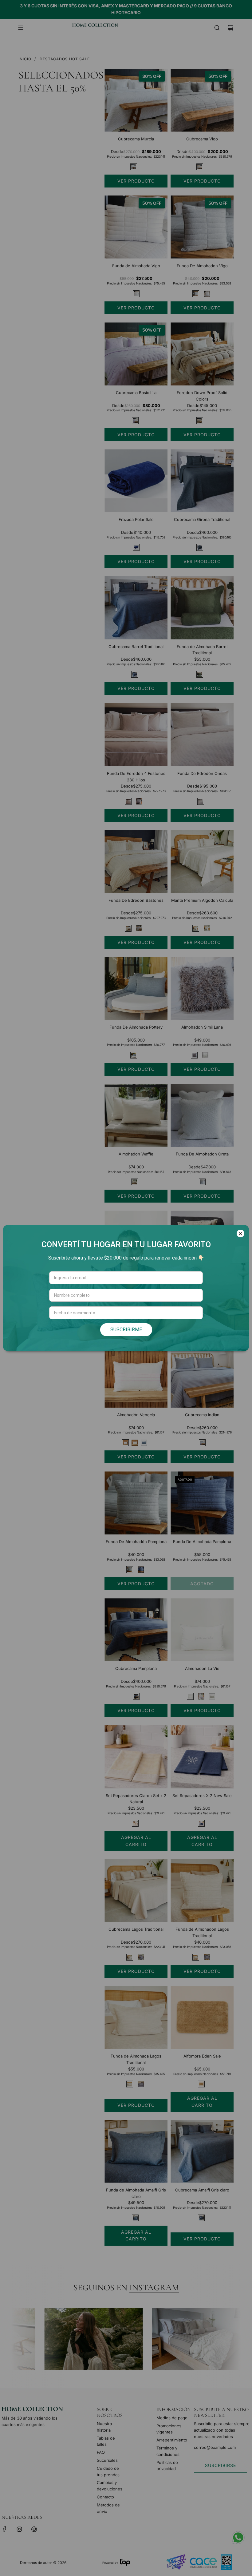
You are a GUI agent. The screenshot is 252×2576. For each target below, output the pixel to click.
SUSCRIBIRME (126, 1330)
